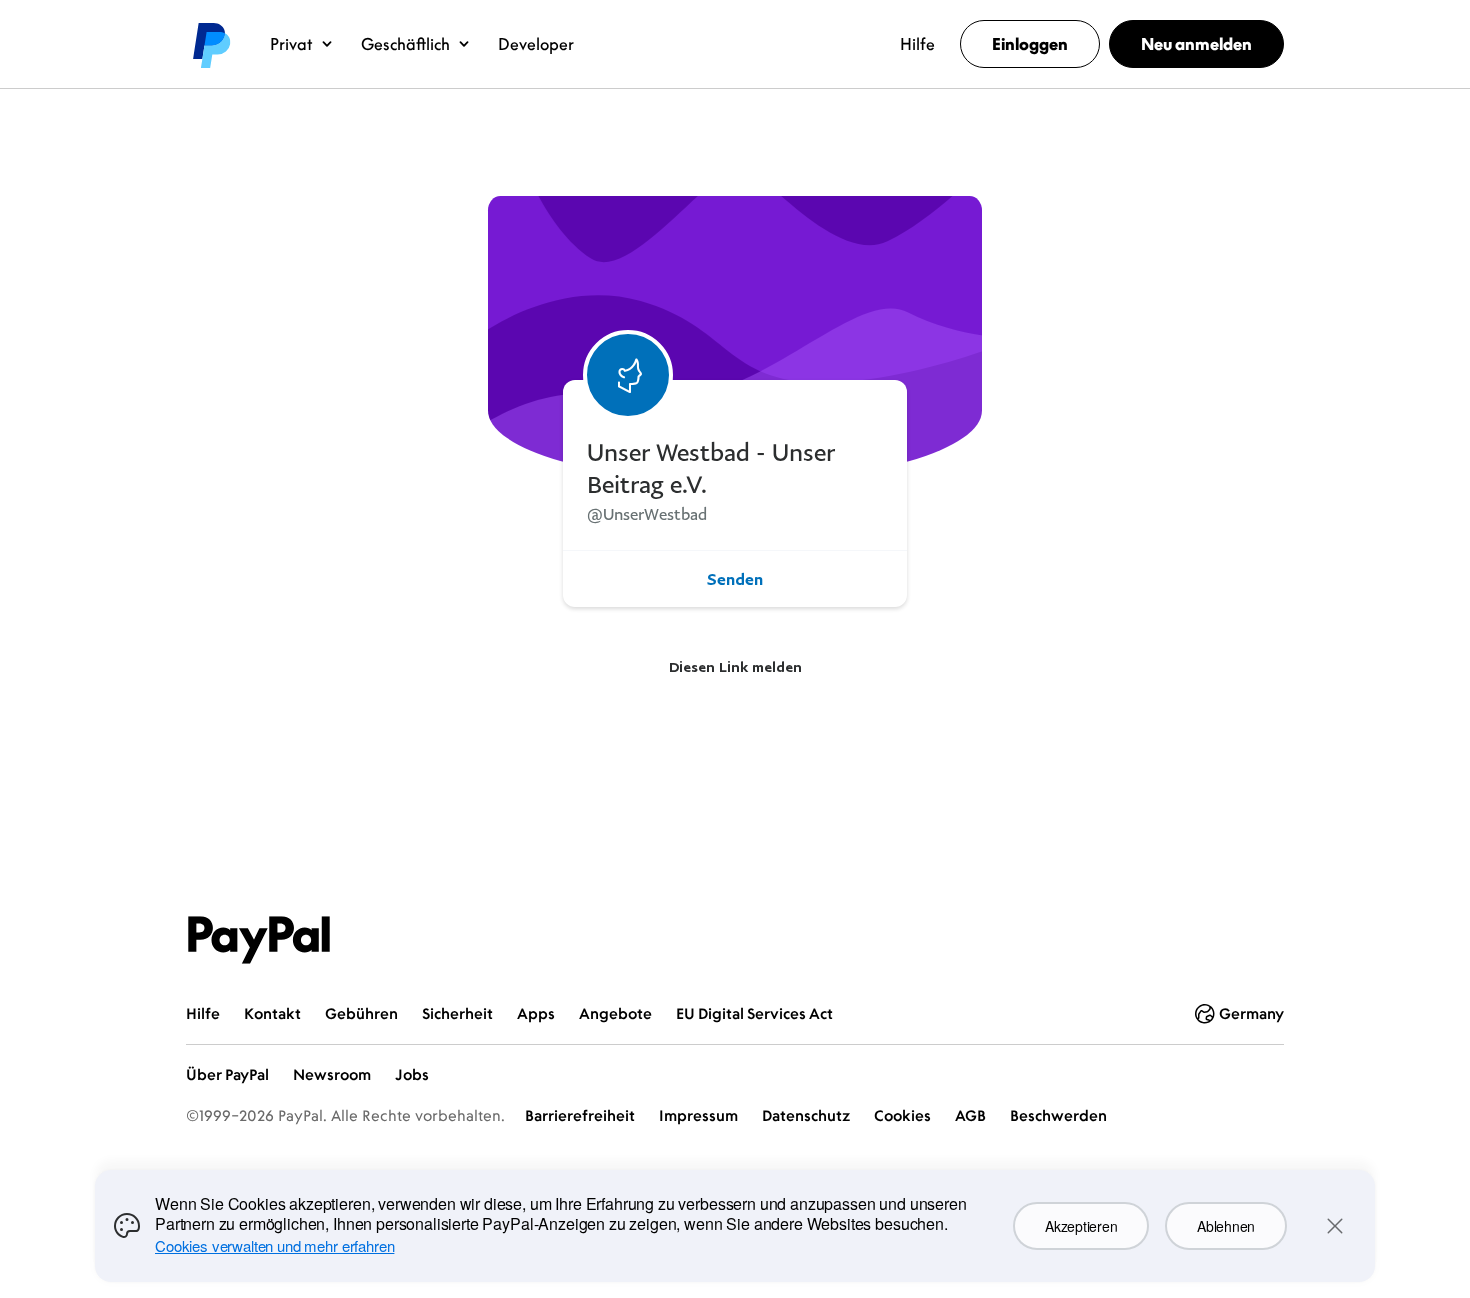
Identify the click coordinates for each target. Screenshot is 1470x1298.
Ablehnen (1226, 1226)
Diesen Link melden (735, 666)
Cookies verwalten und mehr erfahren (274, 1245)
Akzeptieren (1081, 1226)
